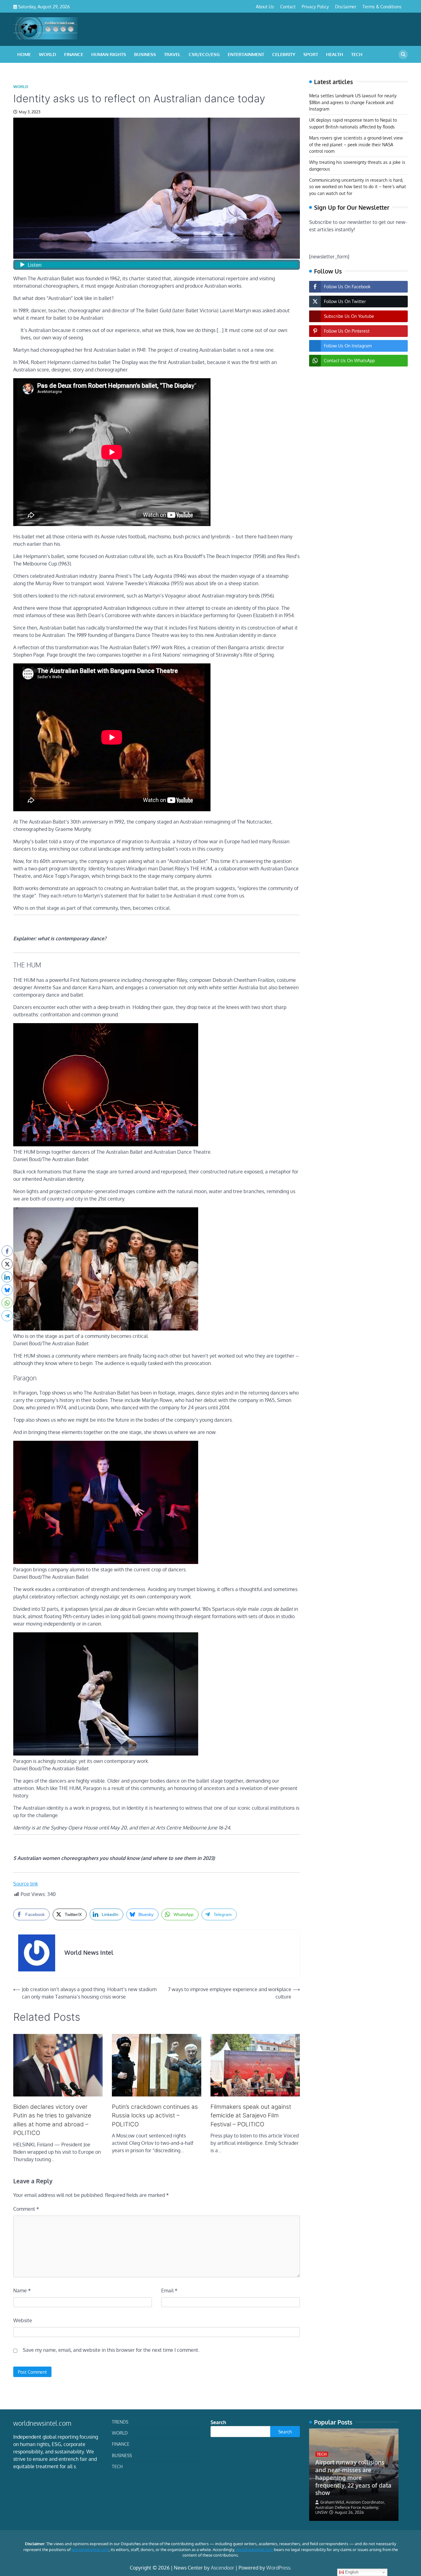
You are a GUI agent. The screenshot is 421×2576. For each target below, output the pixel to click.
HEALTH (335, 54)
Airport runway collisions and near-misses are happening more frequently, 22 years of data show (353, 2477)
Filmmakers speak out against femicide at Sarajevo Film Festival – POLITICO (251, 2116)
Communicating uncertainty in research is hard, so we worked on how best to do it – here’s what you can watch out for (358, 187)
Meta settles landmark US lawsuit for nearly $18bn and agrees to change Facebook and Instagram (353, 102)
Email (169, 2290)
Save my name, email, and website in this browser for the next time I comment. (111, 2350)
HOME (24, 54)
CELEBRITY (284, 54)
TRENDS (120, 2422)
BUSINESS (145, 54)
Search (218, 2422)
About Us (265, 6)
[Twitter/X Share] (7, 1264)
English (351, 2572)
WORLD (47, 54)
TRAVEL (172, 54)
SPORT (311, 54)
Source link (26, 1884)
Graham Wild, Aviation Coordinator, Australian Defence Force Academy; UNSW (350, 2507)
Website (23, 2320)
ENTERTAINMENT (246, 54)
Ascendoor (223, 2568)
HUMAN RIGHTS (109, 54)
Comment (26, 2209)
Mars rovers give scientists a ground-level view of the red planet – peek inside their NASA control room (356, 145)
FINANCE (74, 54)
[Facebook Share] (7, 1251)
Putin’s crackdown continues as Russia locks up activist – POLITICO (155, 2116)
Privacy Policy (315, 6)
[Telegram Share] (7, 1316)
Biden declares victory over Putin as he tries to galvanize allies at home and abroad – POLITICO (52, 2120)
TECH (357, 54)
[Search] (403, 55)
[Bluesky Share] (7, 1290)
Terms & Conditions (382, 6)
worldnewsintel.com (90, 2550)
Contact (288, 6)
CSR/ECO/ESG (204, 54)
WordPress (278, 2568)
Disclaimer (346, 6)
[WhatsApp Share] (7, 1303)
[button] (7, 1328)
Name (22, 2290)
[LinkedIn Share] (7, 1277)
